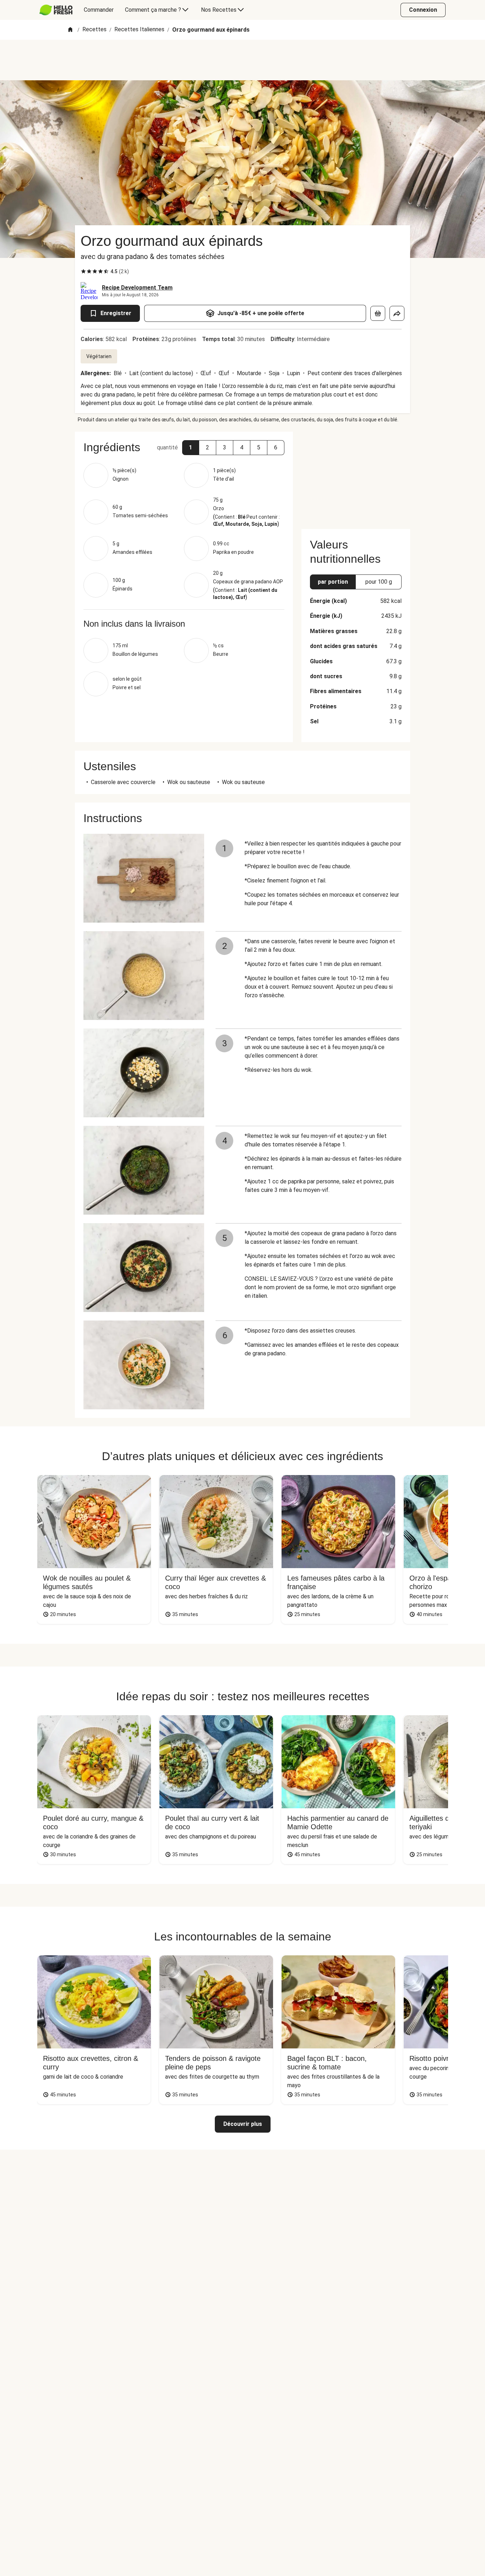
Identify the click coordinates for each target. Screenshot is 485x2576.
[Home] (70, 30)
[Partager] (397, 313)
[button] (191, 448)
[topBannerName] (243, 60)
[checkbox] (83, 271)
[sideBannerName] (356, 476)
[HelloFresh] (56, 10)
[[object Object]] (378, 313)
